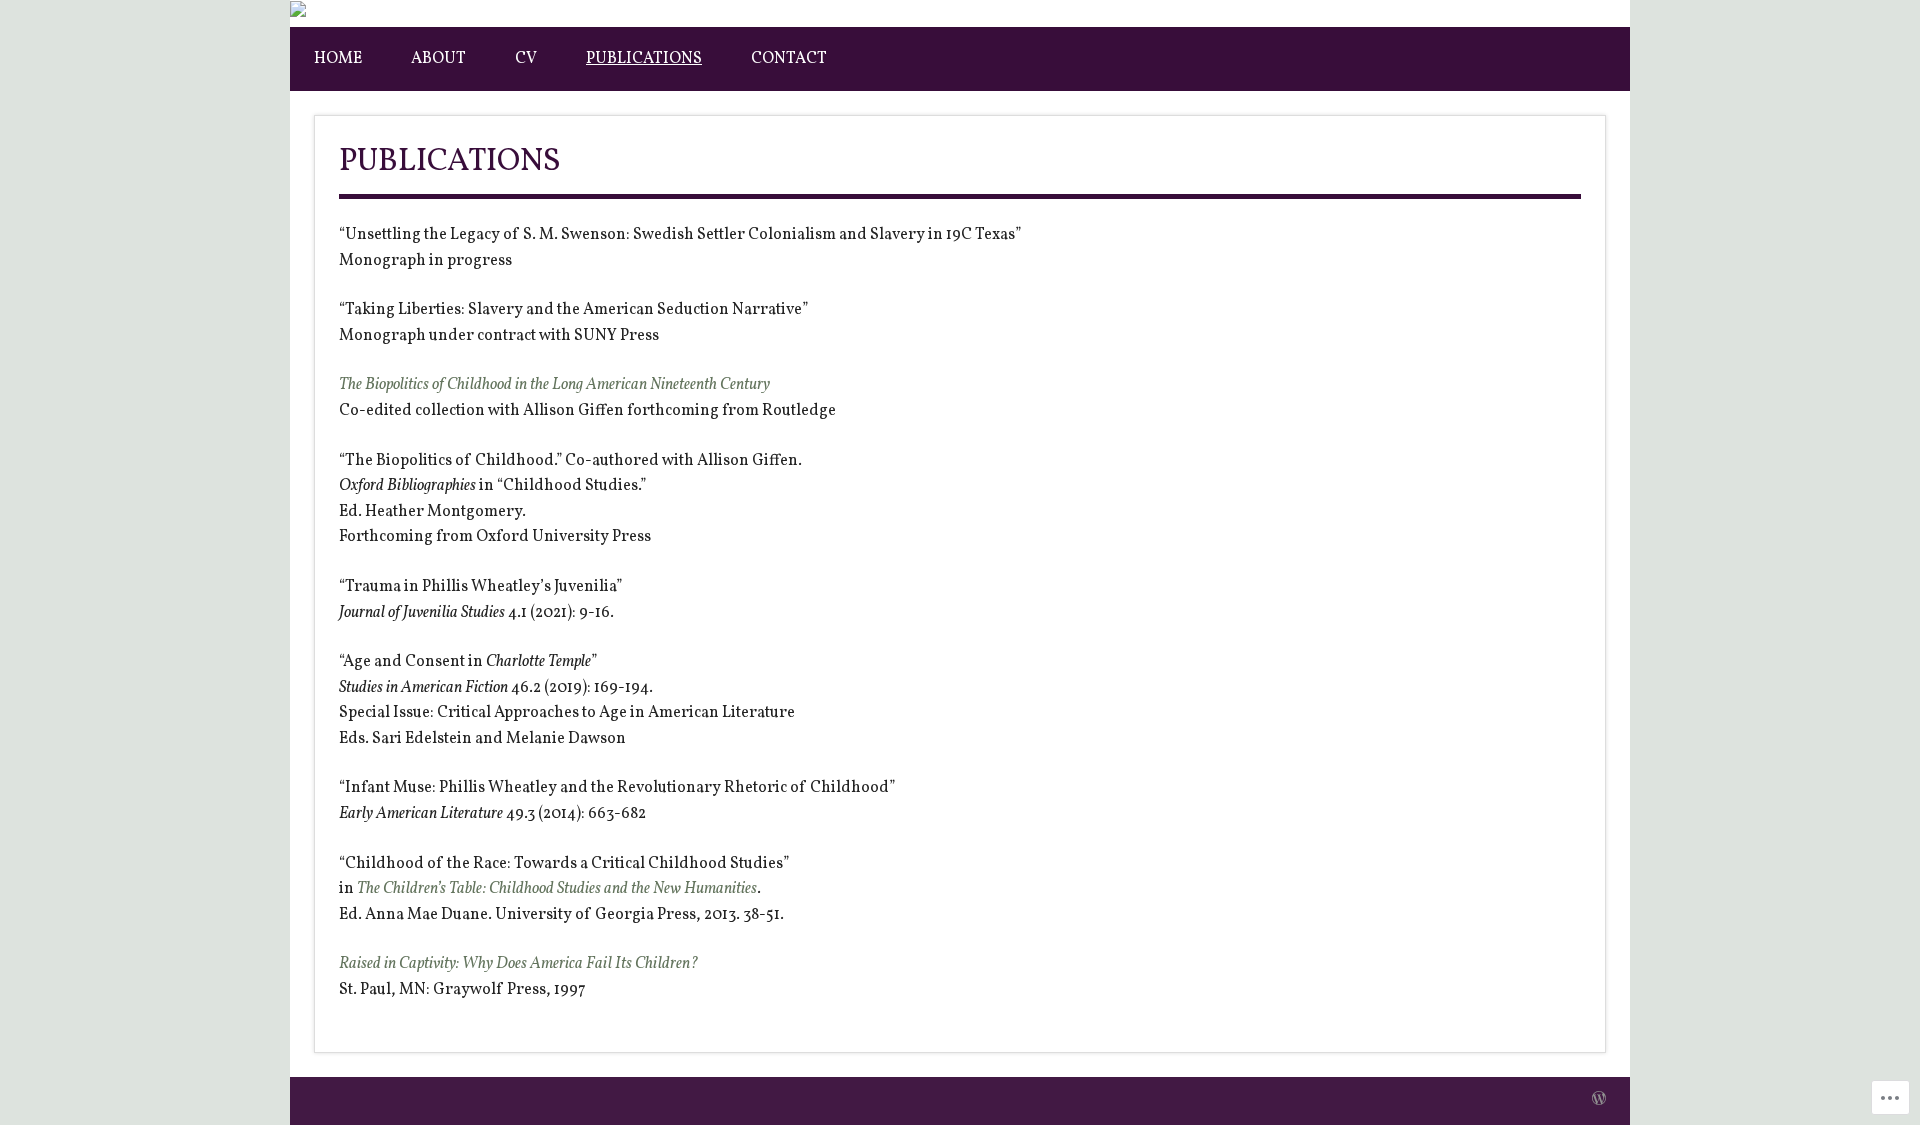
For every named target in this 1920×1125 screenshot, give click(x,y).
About (438, 59)
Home (338, 59)
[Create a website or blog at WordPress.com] (1599, 1100)
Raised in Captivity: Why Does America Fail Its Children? (518, 964)
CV (526, 59)
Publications (644, 59)
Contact (789, 59)
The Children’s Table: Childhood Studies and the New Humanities (557, 889)
